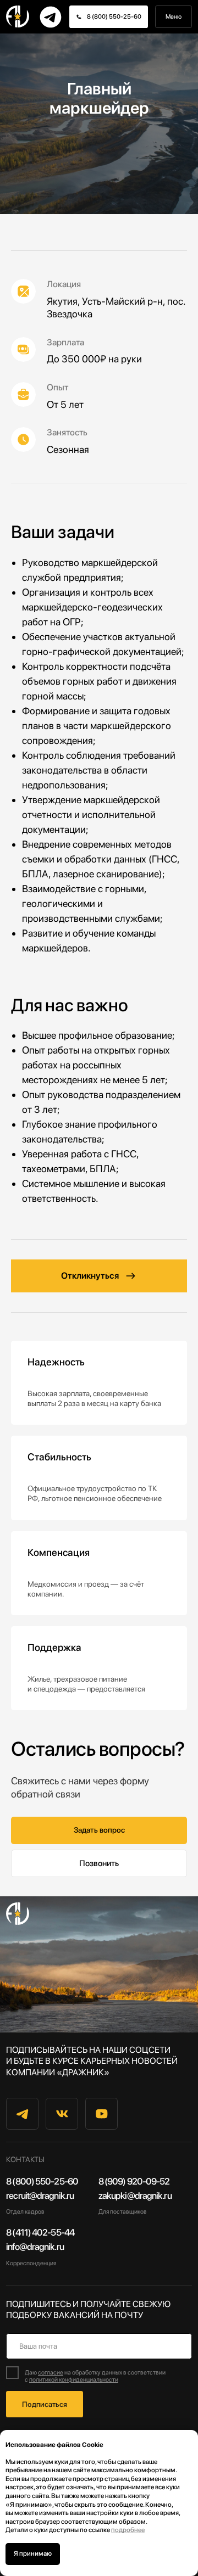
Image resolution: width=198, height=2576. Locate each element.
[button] (99, 2350)
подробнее (128, 2530)
